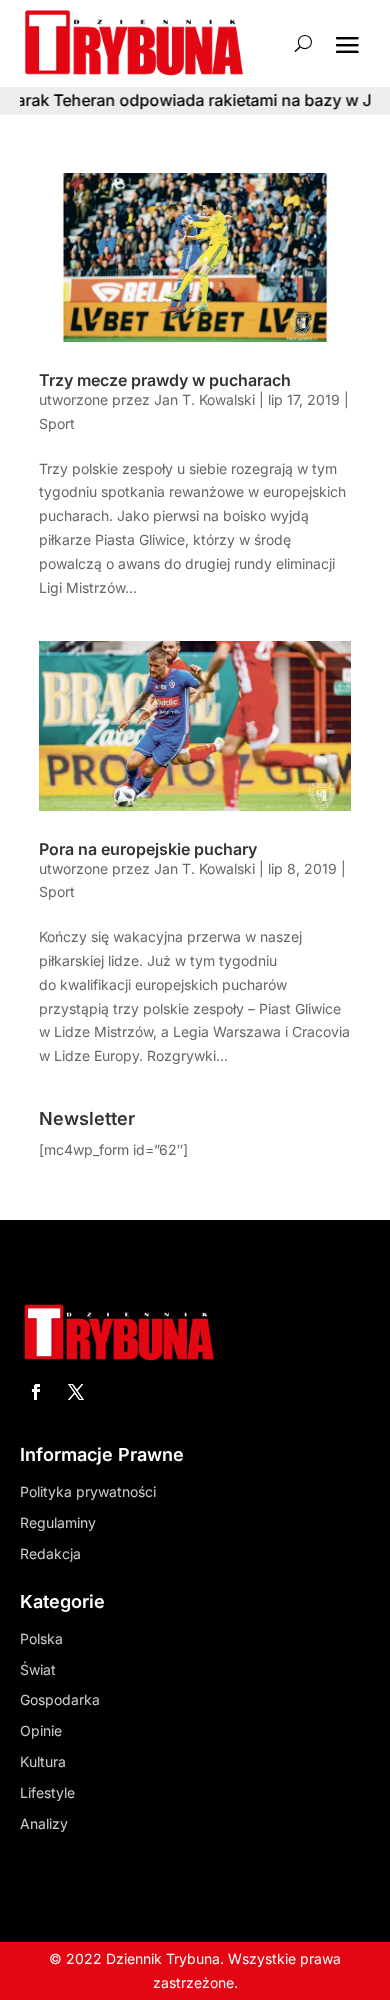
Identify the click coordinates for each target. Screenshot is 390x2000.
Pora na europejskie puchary (148, 849)
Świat (38, 1669)
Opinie (41, 1730)
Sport (57, 423)
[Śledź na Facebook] (36, 1392)
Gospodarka (60, 1699)
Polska (41, 1638)
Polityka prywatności (88, 1491)
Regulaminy (58, 1522)
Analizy (44, 1823)
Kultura (43, 1761)
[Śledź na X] (76, 1392)
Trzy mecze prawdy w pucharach (165, 380)
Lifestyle (47, 1792)
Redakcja (50, 1553)
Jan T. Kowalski (204, 399)
